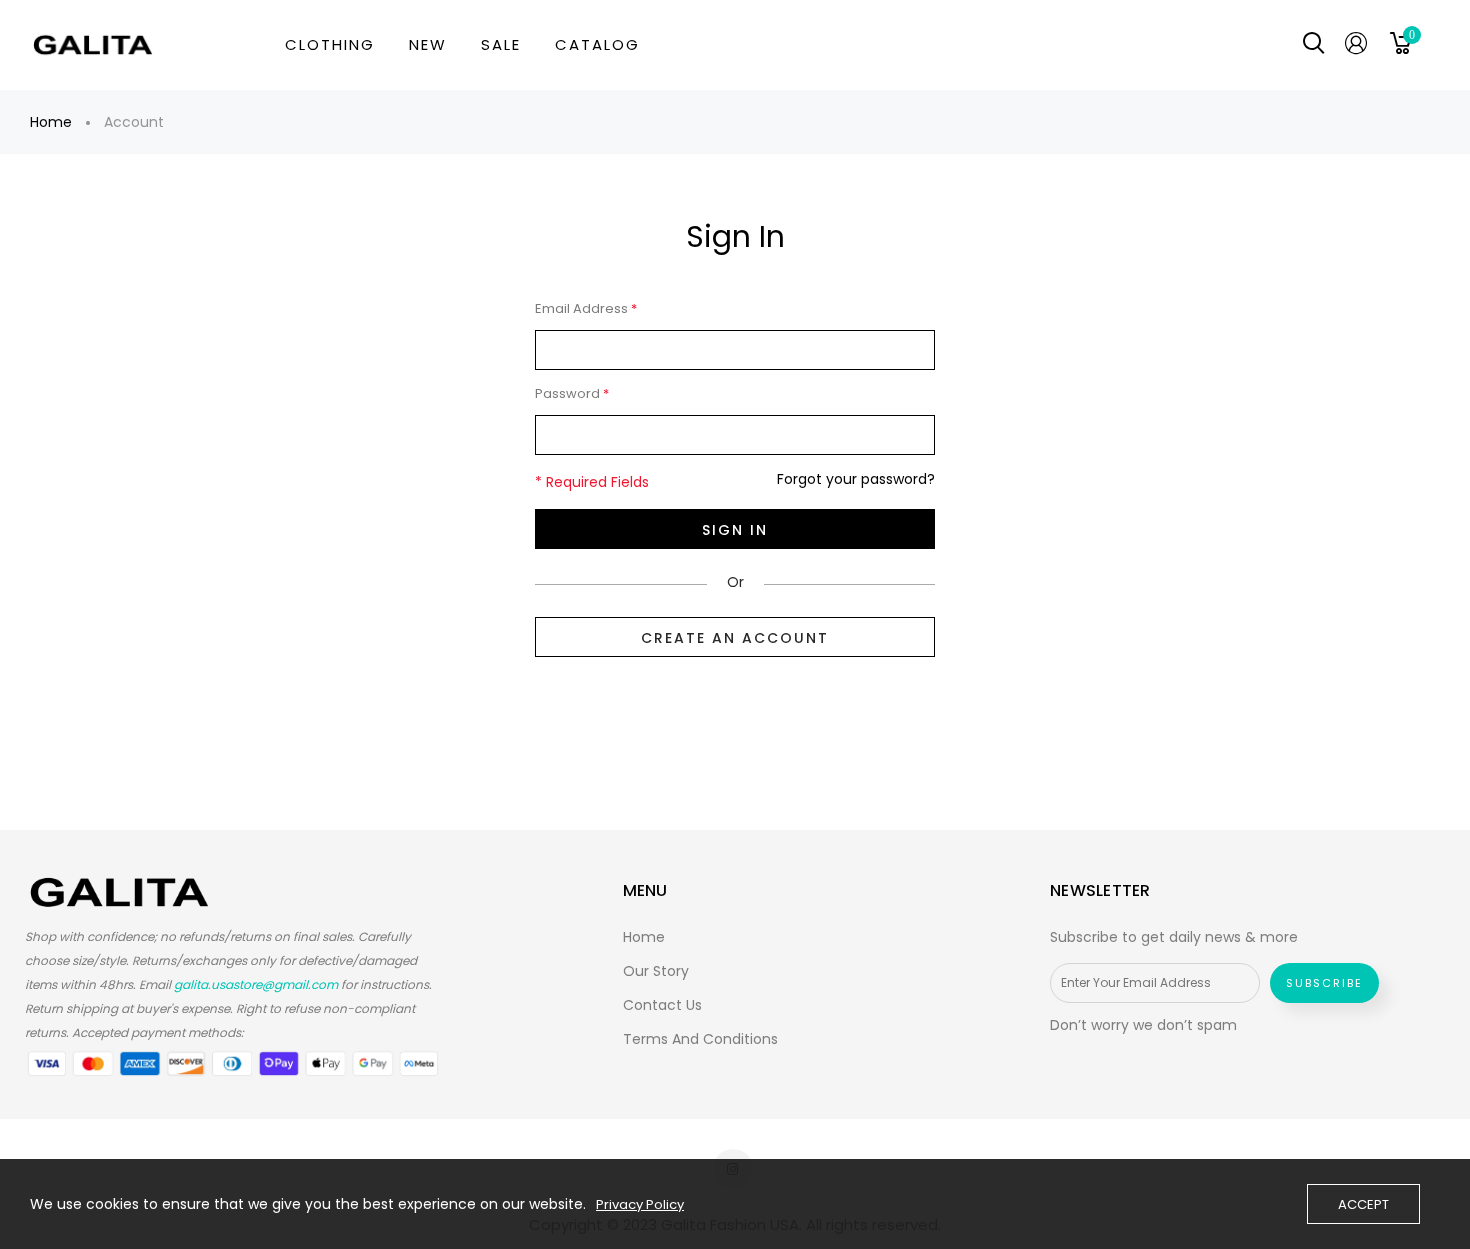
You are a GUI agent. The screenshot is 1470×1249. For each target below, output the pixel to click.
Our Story (656, 971)
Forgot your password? (856, 479)
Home (51, 122)
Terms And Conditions (700, 1039)
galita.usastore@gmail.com (256, 984)
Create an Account (735, 638)
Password (572, 394)
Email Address (586, 309)
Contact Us (662, 1005)
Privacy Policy (640, 1205)
